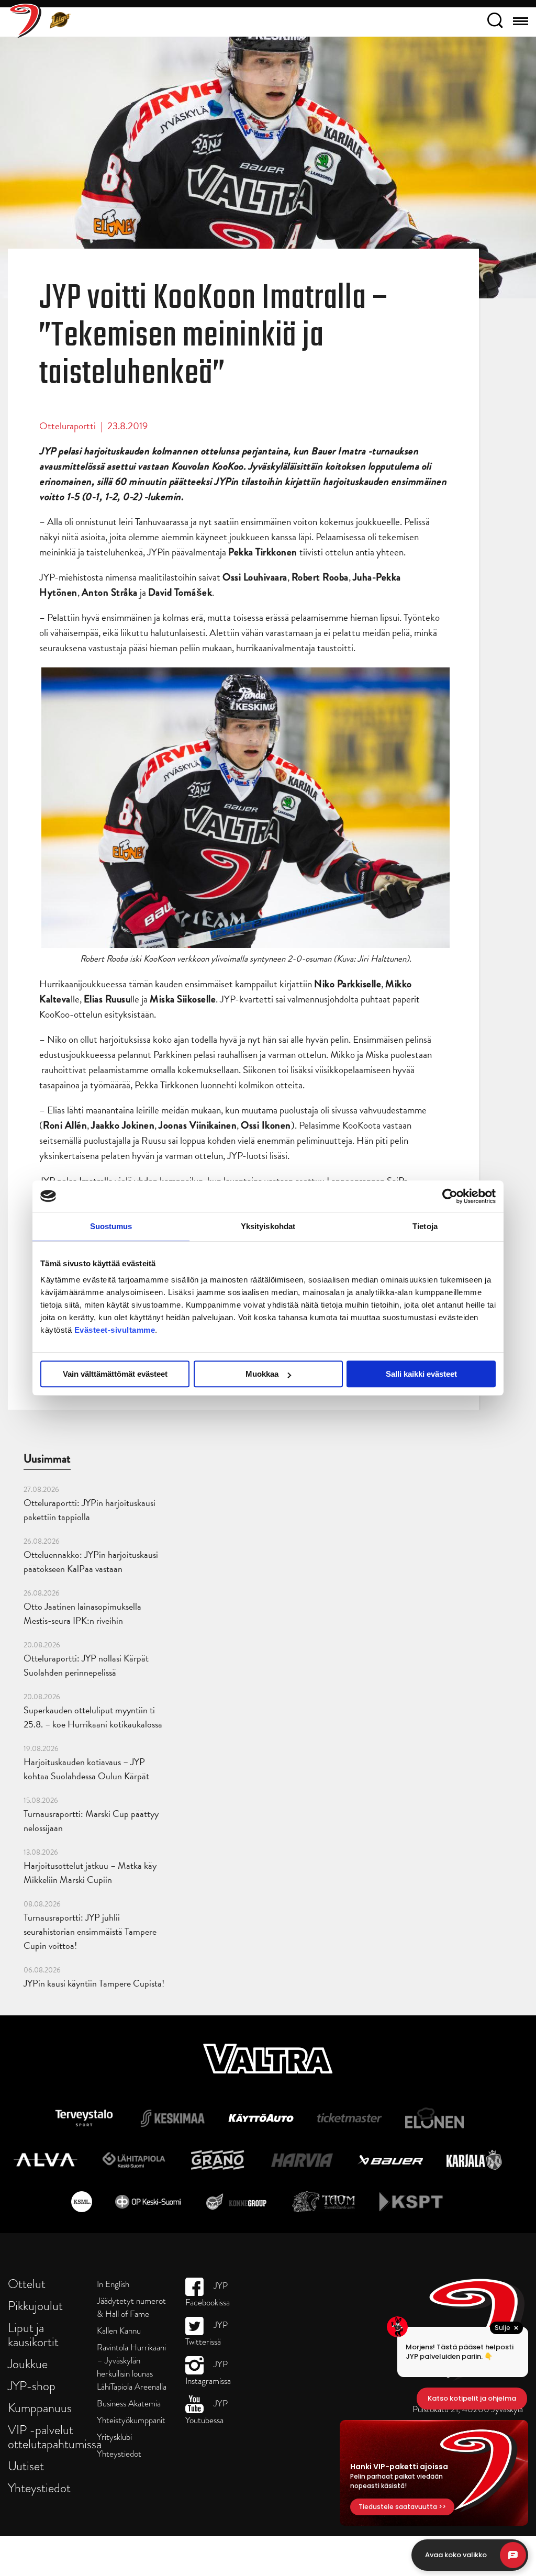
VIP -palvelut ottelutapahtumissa (55, 2437)
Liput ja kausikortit (33, 2335)
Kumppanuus (40, 2408)
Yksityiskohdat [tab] (268, 1226)
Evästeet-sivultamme (115, 1330)
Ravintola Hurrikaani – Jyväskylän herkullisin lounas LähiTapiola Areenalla (132, 2367)
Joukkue (28, 2364)
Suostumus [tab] (111, 1226)
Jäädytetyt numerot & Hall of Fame (131, 2307)
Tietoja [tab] (425, 1226)
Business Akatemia (129, 2404)
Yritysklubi (114, 2437)
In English (113, 2284)
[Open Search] (495, 22)
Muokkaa (262, 1374)
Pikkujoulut (35, 2306)
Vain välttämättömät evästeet (115, 1374)
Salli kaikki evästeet (421, 1374)
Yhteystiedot (39, 2488)
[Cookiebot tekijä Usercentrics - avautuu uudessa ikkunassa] (450, 1196)
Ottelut (27, 2284)
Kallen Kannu (119, 2331)
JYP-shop (32, 2386)
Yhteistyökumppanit (131, 2420)
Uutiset (26, 2466)
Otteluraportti (68, 426)
